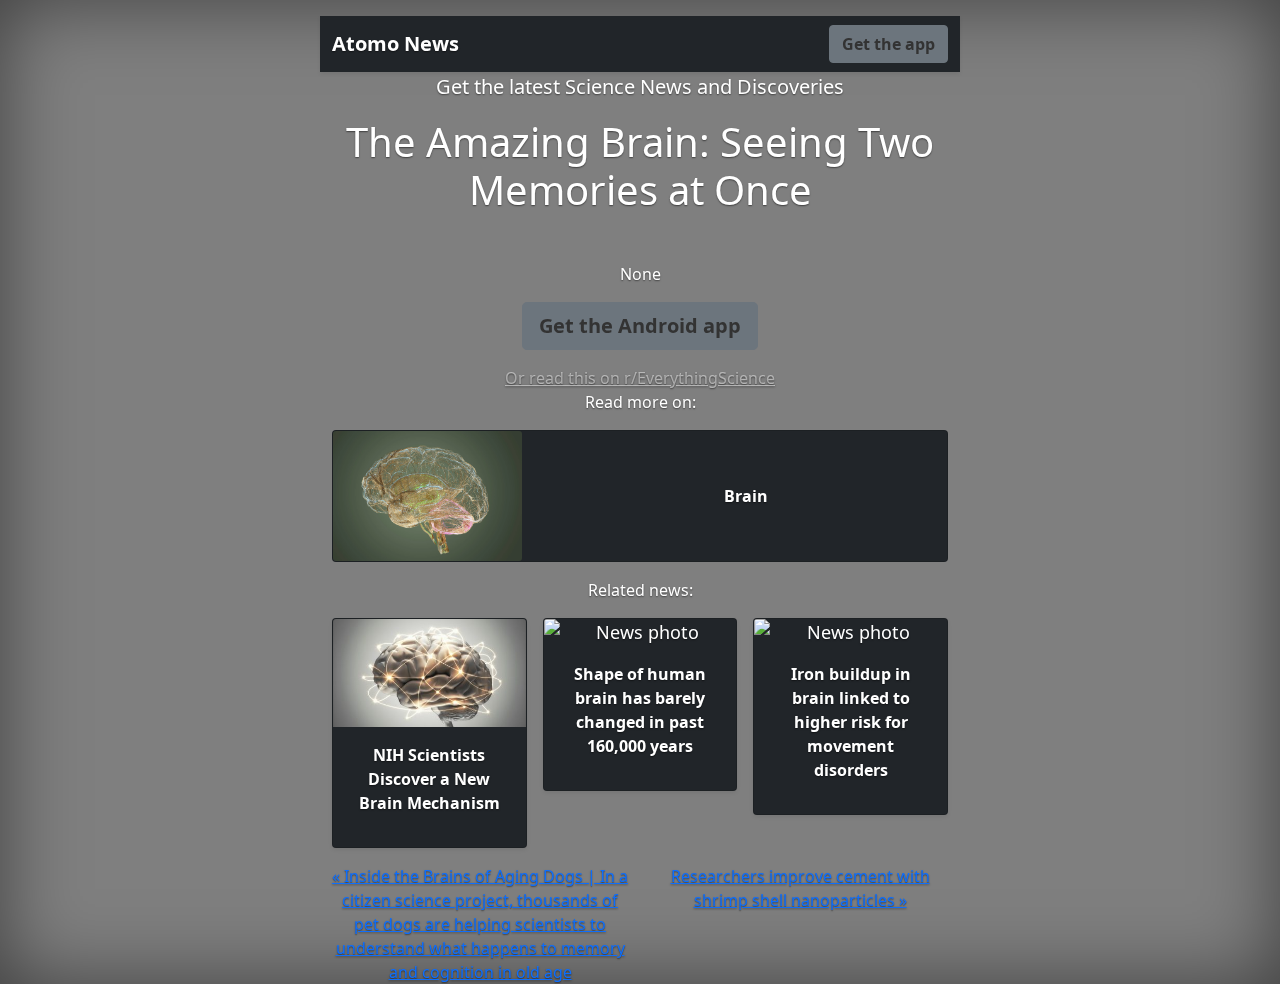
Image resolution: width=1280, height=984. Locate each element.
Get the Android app (640, 325)
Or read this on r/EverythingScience (640, 378)
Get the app (888, 44)
